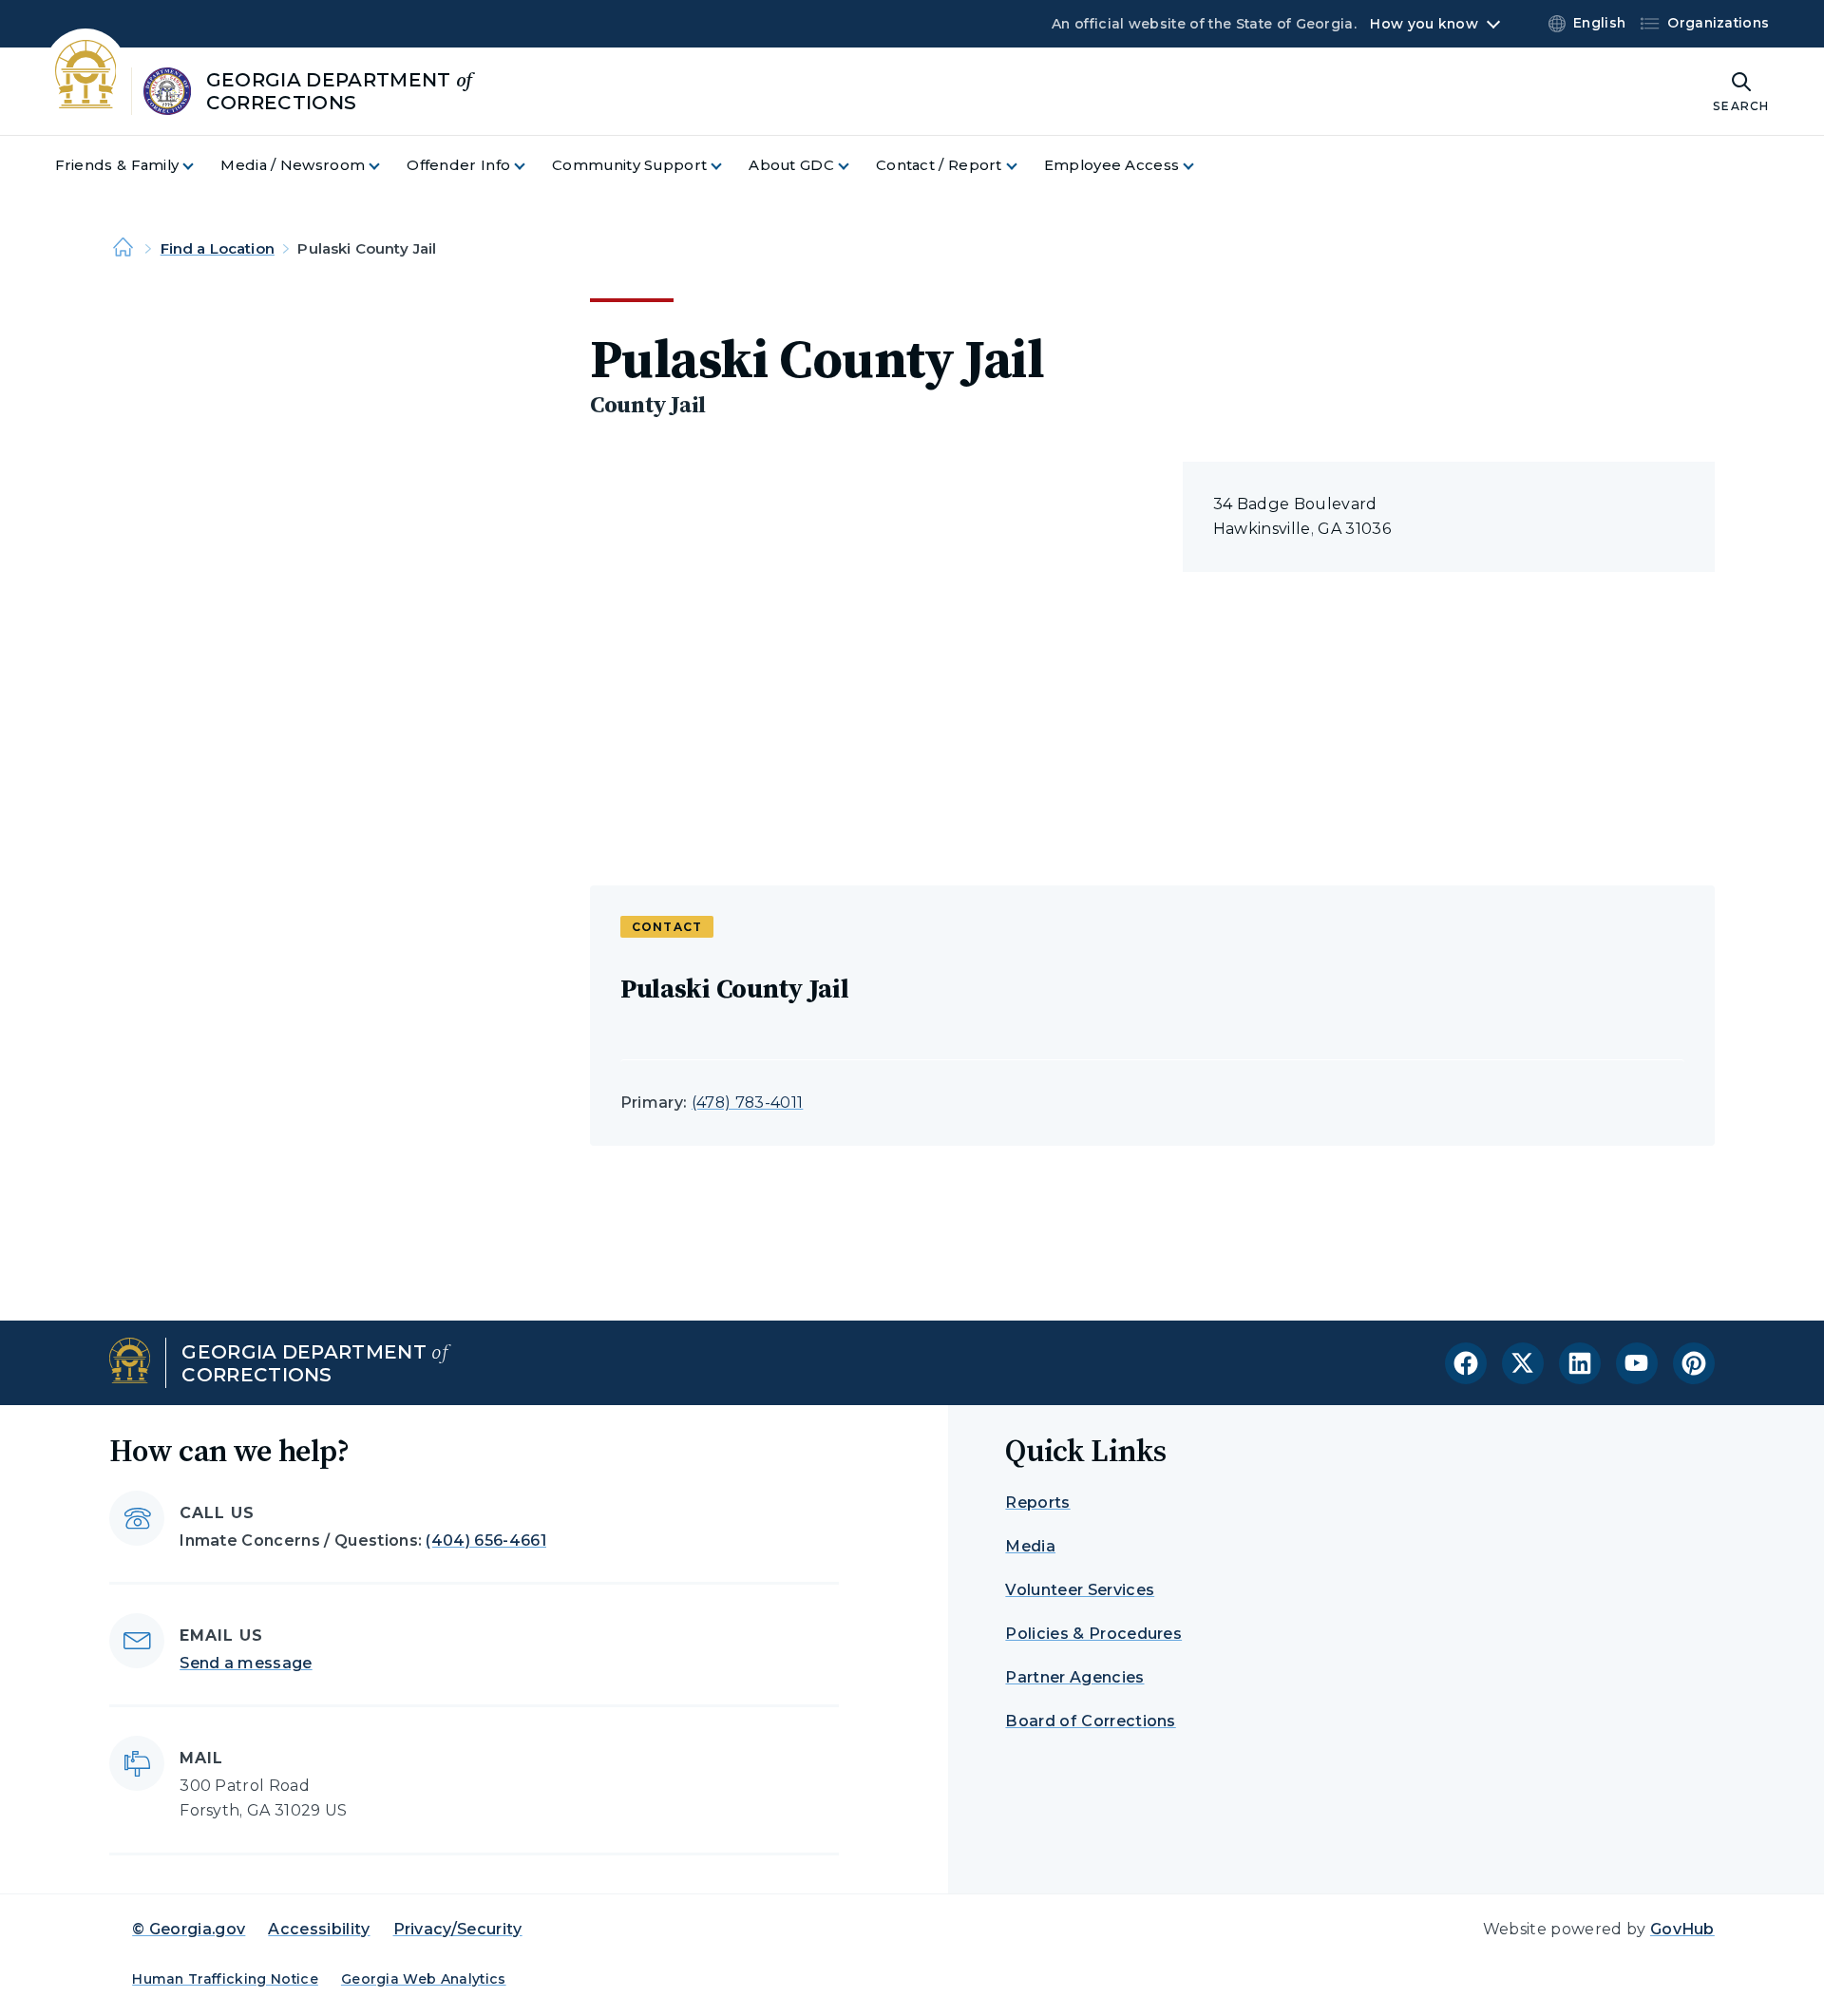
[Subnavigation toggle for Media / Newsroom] (386, 166)
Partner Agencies (1074, 1677)
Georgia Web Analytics (424, 1979)
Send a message (246, 1663)
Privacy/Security (458, 1929)
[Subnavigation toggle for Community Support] (728, 166)
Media (1030, 1546)
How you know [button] (1424, 24)
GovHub (1682, 1929)
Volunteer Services (1080, 1590)
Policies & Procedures (1093, 1634)
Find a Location (218, 248)
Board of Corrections (1090, 1721)
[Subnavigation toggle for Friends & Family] (199, 166)
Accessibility (319, 1929)
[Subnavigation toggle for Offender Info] (531, 166)
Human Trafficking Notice (225, 1979)
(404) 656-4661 (485, 1541)
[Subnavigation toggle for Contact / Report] (1023, 166)
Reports (1037, 1502)
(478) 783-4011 (747, 1103)
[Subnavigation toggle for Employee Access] (1200, 166)
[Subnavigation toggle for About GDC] (855, 166)
